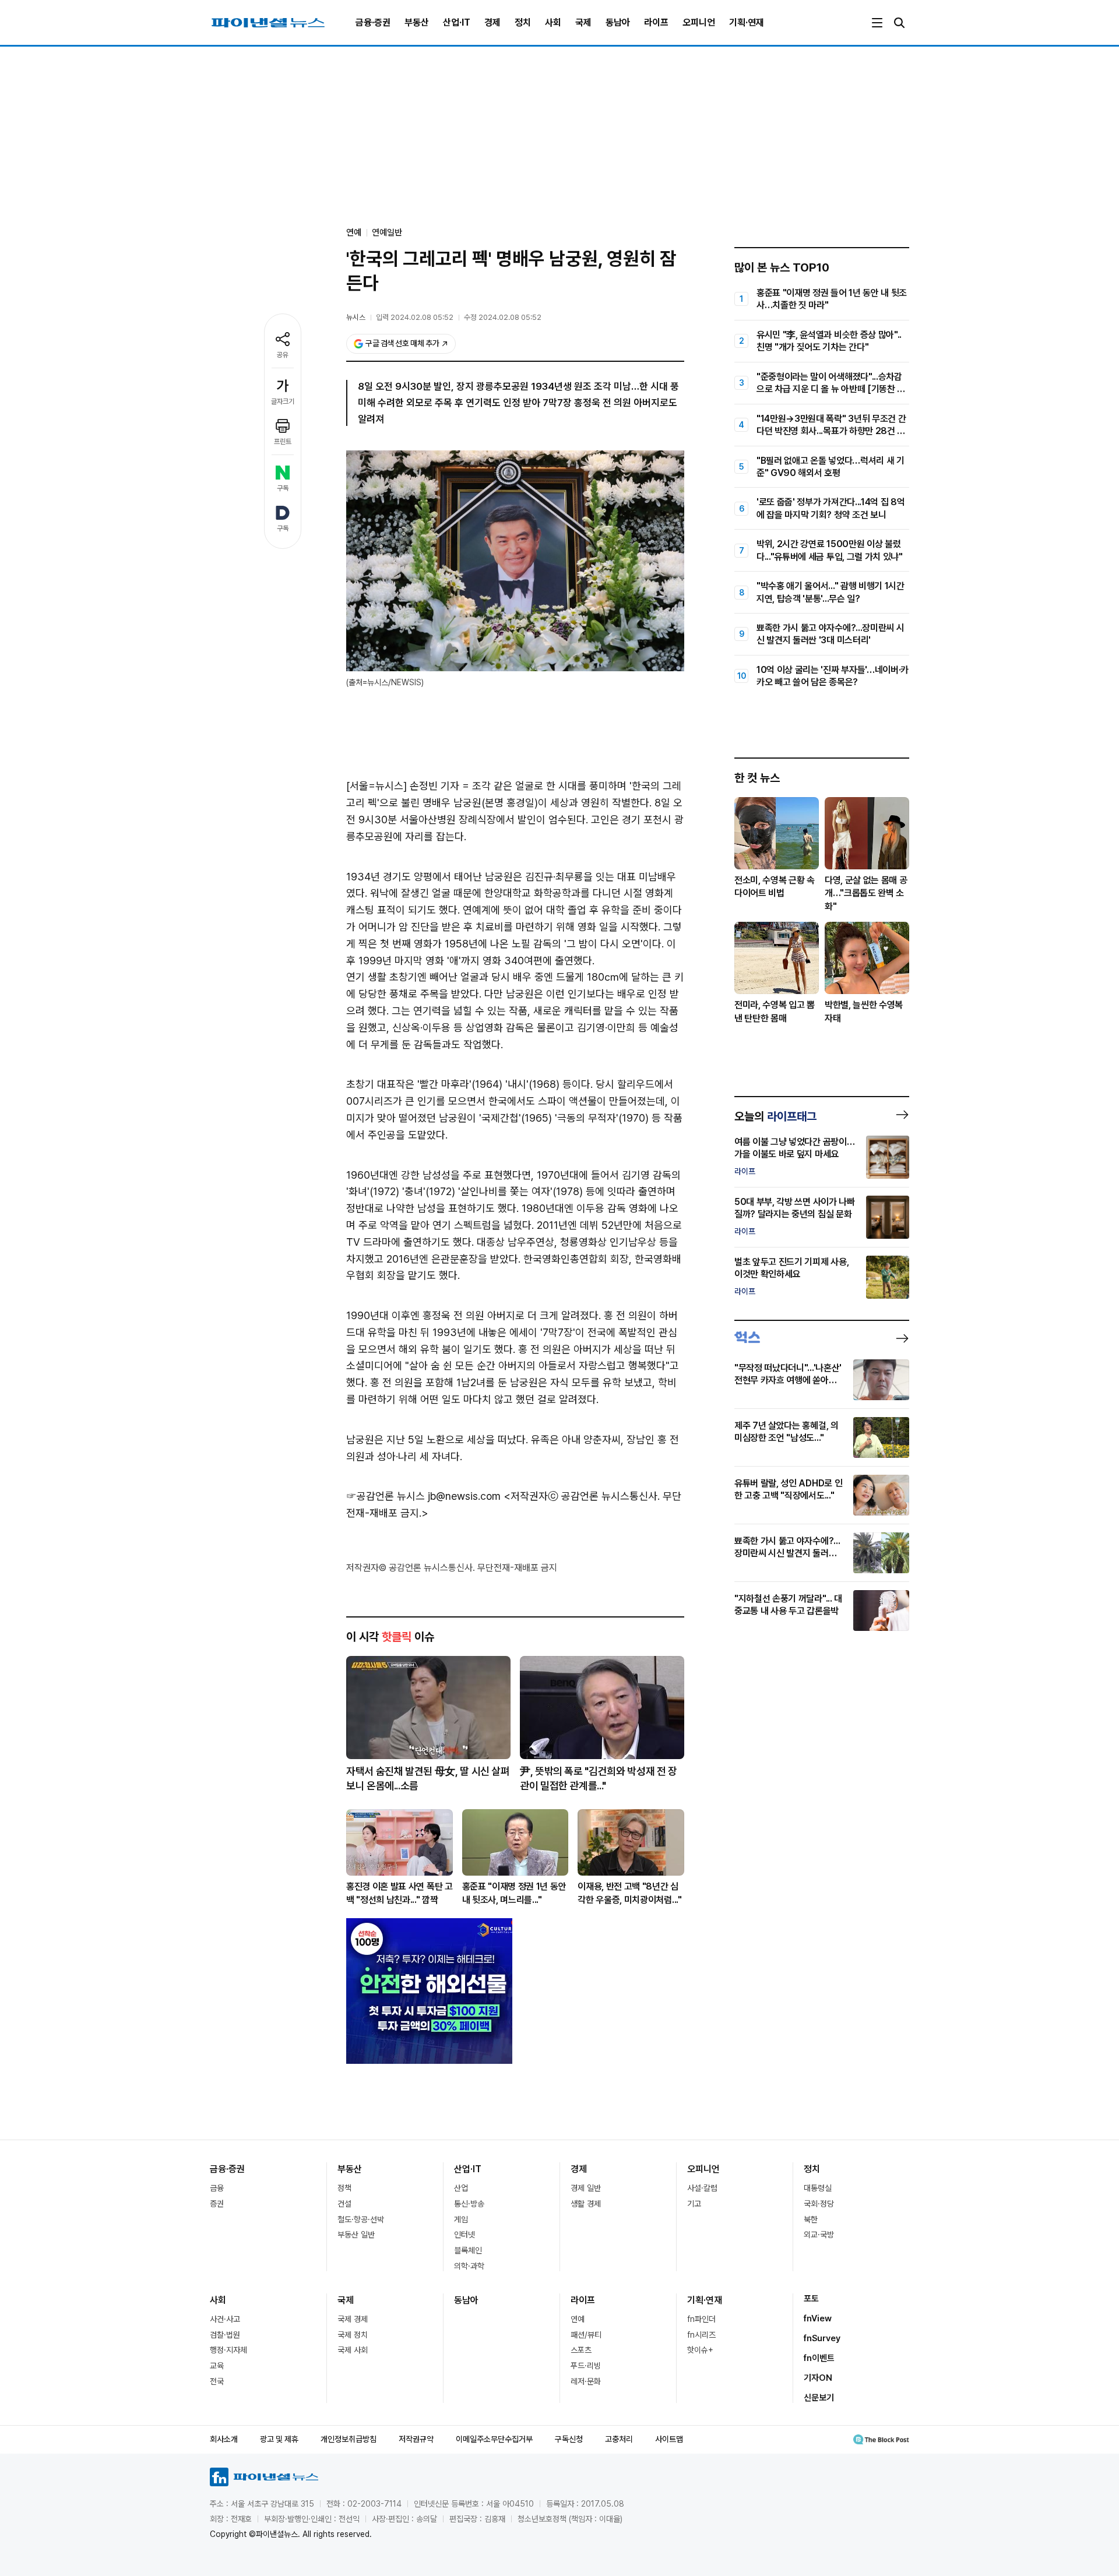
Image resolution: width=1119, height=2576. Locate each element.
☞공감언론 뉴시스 (386, 1496)
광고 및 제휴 (279, 2439)
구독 (283, 488)
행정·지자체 (228, 2350)
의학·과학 (469, 2266)
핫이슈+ (700, 2350)
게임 (461, 2219)
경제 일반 (586, 2188)
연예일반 (387, 232)
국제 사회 (353, 2350)
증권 (217, 2204)
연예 (578, 2319)
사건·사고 (225, 2319)
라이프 (656, 22)
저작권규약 (416, 2439)
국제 (583, 22)
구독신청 (569, 2439)
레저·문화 (586, 2381)
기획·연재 (747, 22)
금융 (217, 2188)
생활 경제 (586, 2204)
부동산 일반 (356, 2235)
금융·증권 (373, 22)
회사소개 (224, 2439)
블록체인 (468, 2250)
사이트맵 (669, 2439)
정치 (523, 22)
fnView (818, 2318)
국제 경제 (353, 2319)
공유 (283, 355)
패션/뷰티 (586, 2335)
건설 (344, 2204)
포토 (811, 2299)
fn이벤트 (819, 2358)
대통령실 (818, 2188)
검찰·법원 (225, 2335)
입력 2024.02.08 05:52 (415, 317)
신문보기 (819, 2398)
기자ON (818, 2378)
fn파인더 (701, 2319)
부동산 (417, 22)
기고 (694, 2204)
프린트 (283, 442)
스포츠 (581, 2350)
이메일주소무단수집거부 (494, 2439)
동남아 (618, 22)
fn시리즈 (701, 2335)
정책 (344, 2188)
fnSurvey (822, 2338)
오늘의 (775, 1116)
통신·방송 (469, 2204)
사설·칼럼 (702, 2188)
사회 (553, 22)
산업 (461, 2188)
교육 (217, 2366)
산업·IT (457, 22)
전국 (217, 2381)
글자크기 (283, 401)
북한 (811, 2219)
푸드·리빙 (586, 2366)
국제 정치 (353, 2335)
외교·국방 (819, 2235)
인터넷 (465, 2235)
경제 (492, 22)
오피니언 (699, 22)
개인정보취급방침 (349, 2439)
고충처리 (619, 2439)
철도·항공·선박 (361, 2219)
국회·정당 (819, 2204)
